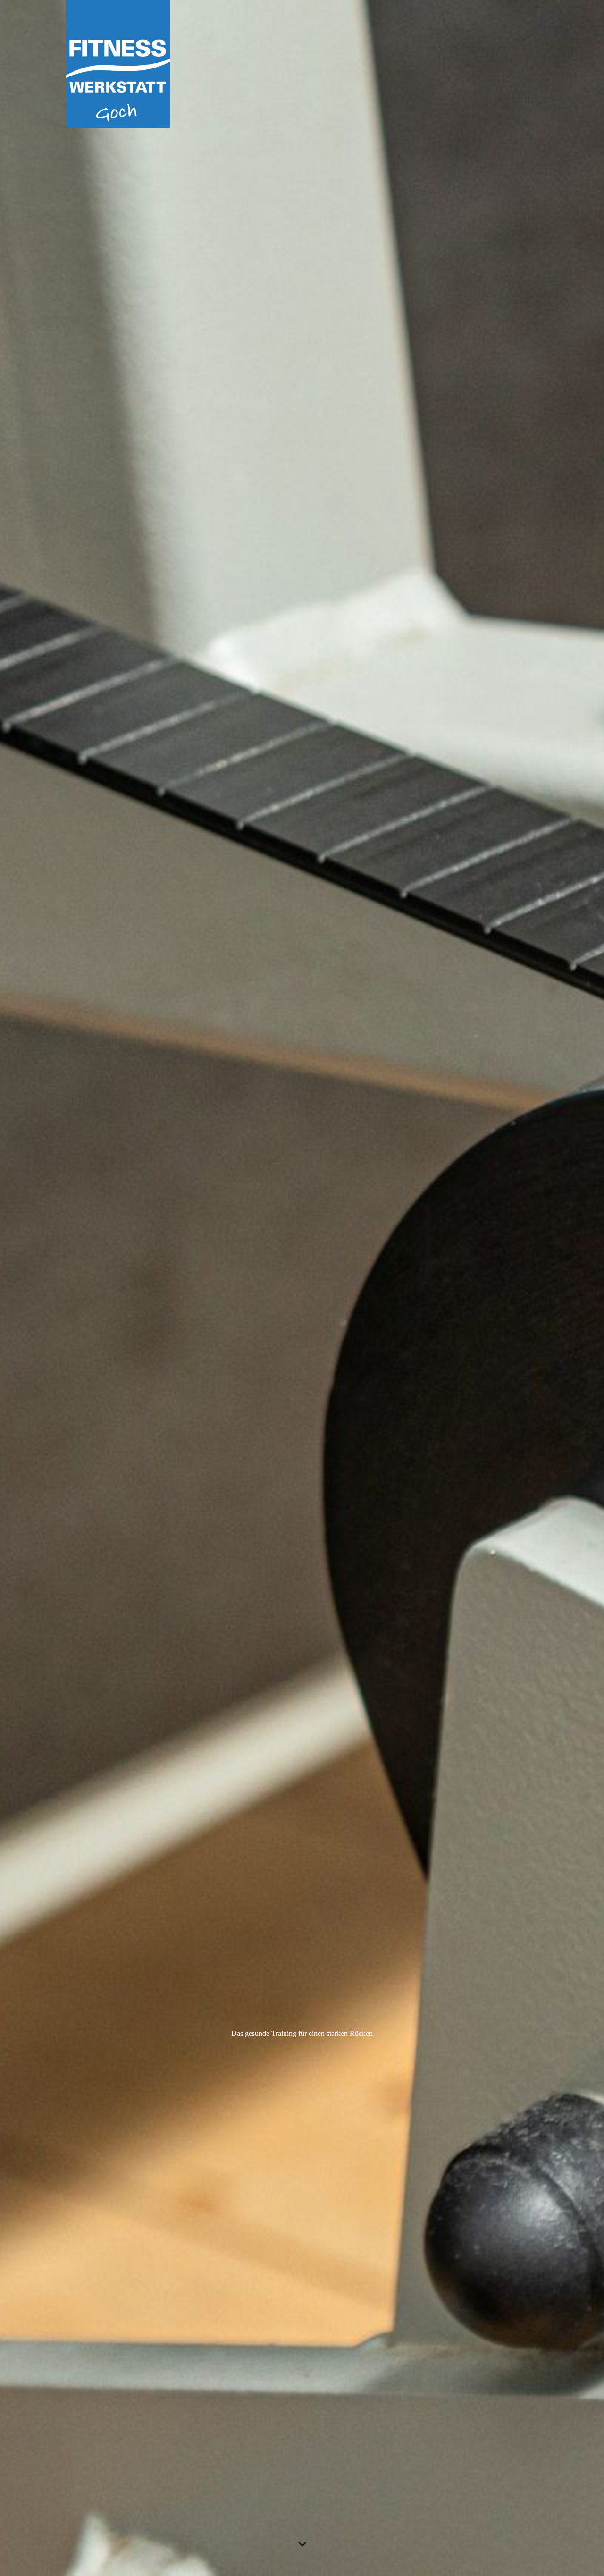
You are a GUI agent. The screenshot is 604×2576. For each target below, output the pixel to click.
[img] (302, 1288)
